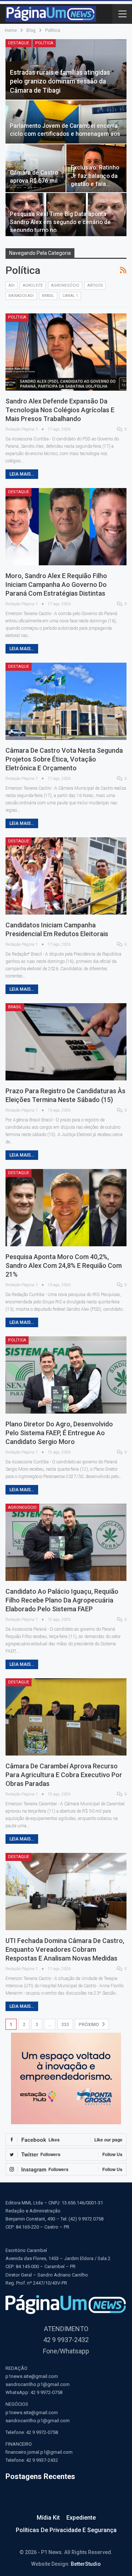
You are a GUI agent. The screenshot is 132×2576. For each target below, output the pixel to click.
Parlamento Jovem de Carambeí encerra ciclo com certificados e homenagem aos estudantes (65, 134)
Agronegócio (65, 285)
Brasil (48, 296)
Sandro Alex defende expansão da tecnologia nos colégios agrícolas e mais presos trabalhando (60, 410)
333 (65, 2025)
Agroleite (33, 285)
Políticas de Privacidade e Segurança (66, 2530)
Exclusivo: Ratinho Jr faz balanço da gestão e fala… (95, 176)
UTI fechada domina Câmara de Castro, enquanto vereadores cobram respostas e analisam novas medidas (65, 1949)
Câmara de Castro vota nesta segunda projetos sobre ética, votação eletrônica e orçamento (64, 759)
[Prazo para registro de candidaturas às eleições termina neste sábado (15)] (66, 1042)
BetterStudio (86, 2564)
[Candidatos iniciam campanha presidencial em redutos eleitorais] (66, 876)
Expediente (81, 2518)
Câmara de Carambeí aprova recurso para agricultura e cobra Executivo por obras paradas (64, 1775)
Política (44, 43)
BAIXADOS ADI (21, 296)
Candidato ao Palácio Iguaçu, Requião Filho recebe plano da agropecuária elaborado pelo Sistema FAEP (62, 1600)
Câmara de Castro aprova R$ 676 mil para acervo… (34, 181)
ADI (12, 285)
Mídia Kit (48, 2518)
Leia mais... (22, 474)
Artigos (95, 285)
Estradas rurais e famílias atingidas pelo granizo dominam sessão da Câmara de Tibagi (60, 81)
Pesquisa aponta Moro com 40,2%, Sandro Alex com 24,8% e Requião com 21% (64, 1265)
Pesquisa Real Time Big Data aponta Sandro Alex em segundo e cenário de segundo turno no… (60, 222)
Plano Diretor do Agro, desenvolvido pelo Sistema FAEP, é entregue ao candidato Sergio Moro (59, 1433)
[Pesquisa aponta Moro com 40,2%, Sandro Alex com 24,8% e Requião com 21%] (66, 1208)
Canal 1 (70, 296)
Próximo (89, 2025)
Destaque (19, 43)
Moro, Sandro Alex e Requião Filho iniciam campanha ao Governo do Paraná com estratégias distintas (56, 585)
